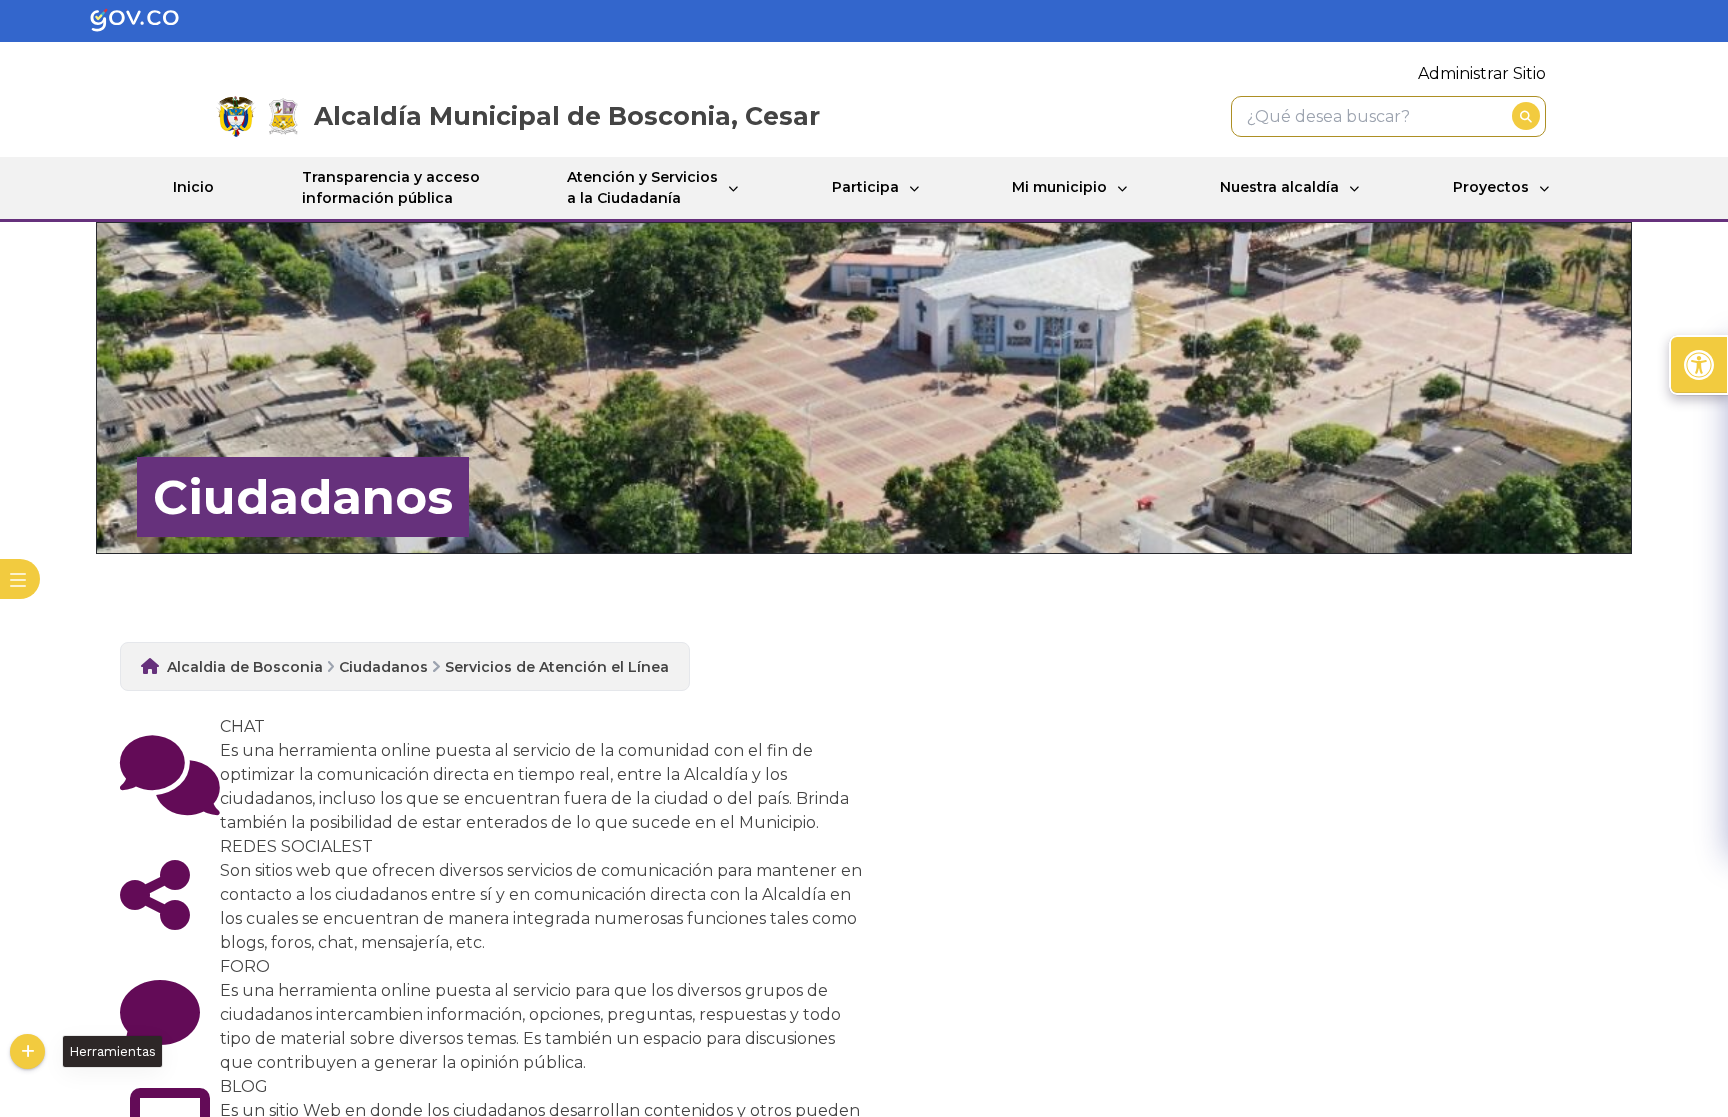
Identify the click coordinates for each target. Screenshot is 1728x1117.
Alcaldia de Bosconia (245, 667)
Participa (865, 187)
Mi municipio (1059, 187)
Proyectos (1491, 187)
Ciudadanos (383, 667)
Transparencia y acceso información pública (391, 187)
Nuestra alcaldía (1279, 187)
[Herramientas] (27, 1051)
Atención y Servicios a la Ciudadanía (642, 187)
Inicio (193, 187)
